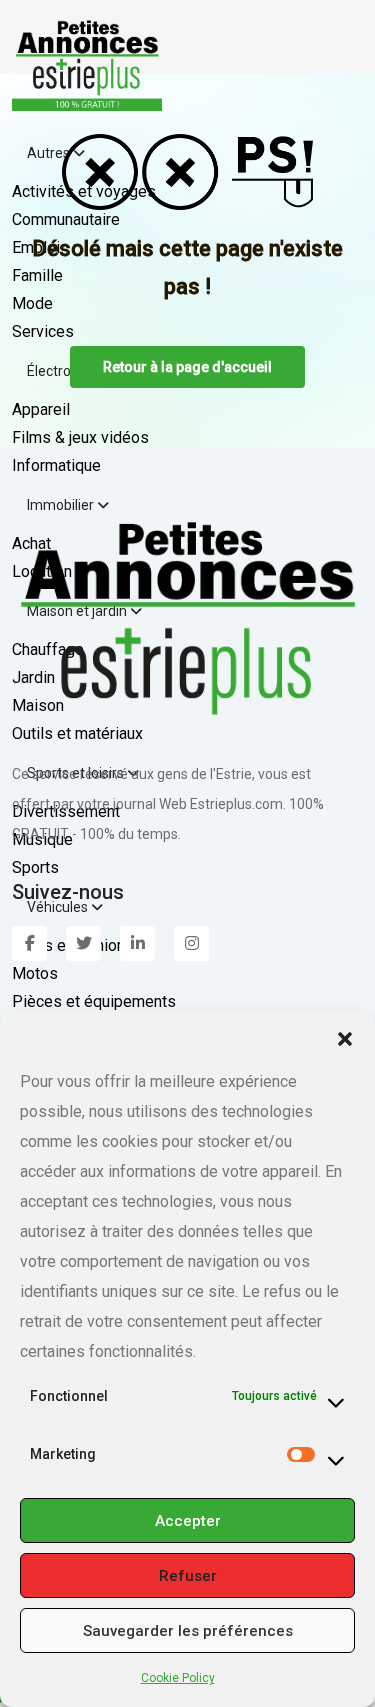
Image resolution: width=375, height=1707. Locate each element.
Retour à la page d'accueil (187, 367)
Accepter (188, 1521)
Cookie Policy (178, 1678)
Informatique (56, 465)
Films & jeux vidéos (80, 437)
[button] (345, 1037)
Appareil (41, 409)
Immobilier (62, 505)
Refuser (188, 1576)
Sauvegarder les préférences (188, 1631)
